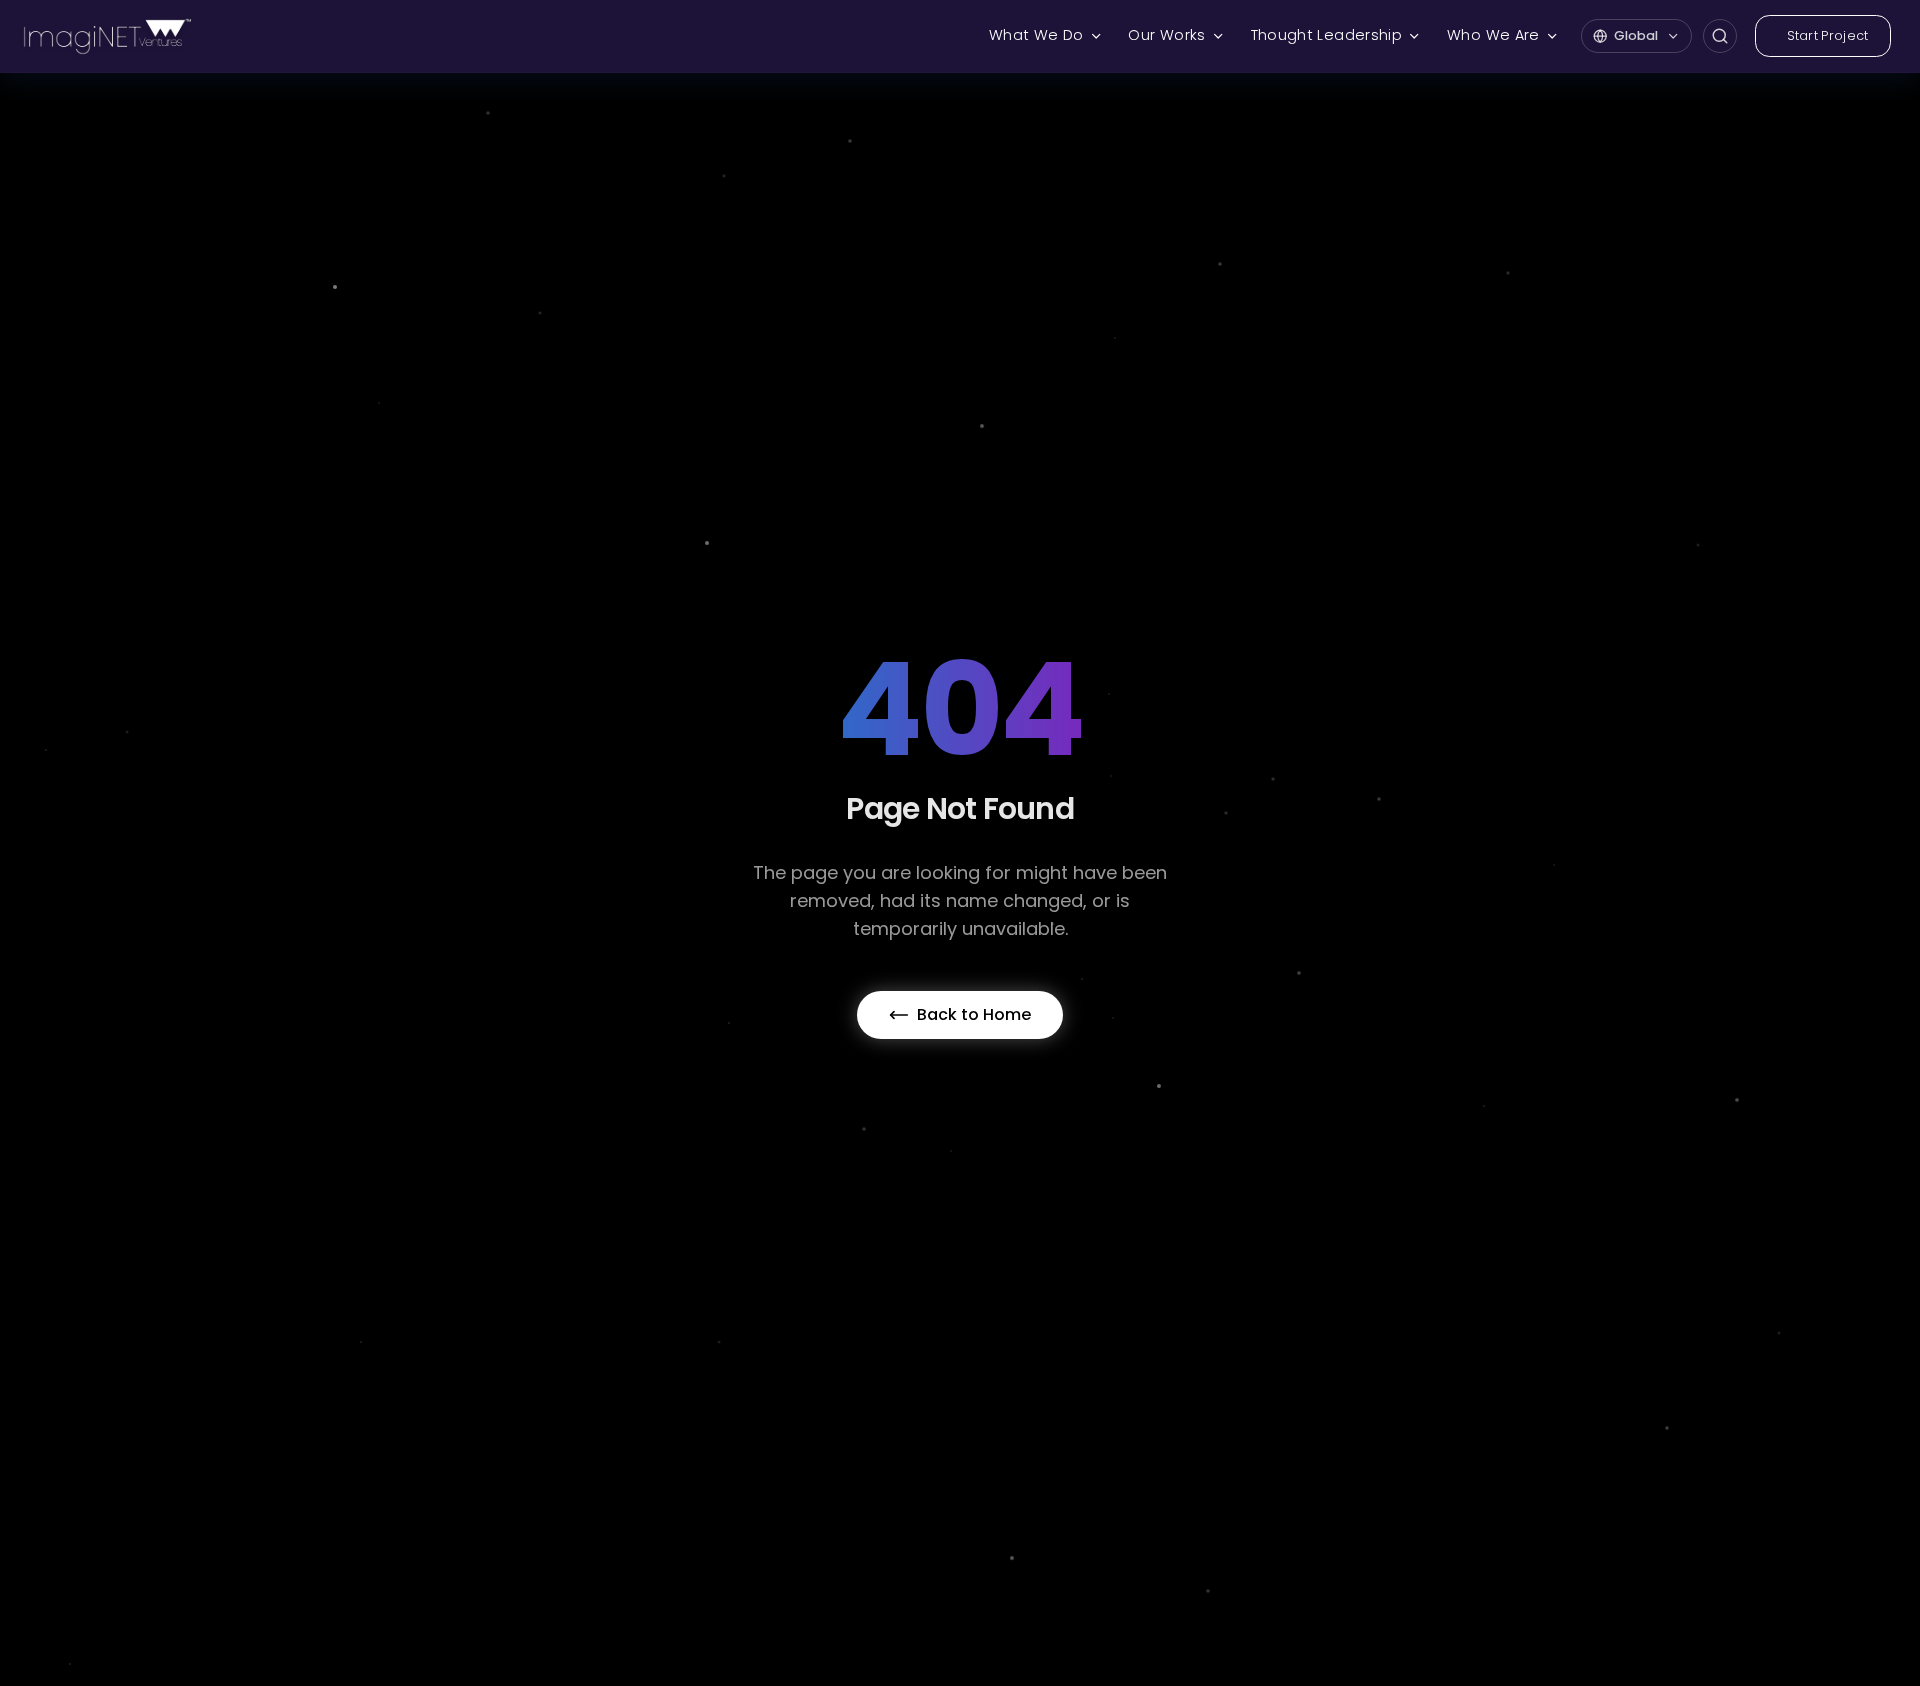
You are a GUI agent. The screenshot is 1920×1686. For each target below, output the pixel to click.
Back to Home (974, 1014)
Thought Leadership (1326, 35)
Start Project (1828, 35)
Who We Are (1493, 35)
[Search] (1720, 36)
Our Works (1166, 35)
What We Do (1036, 35)
